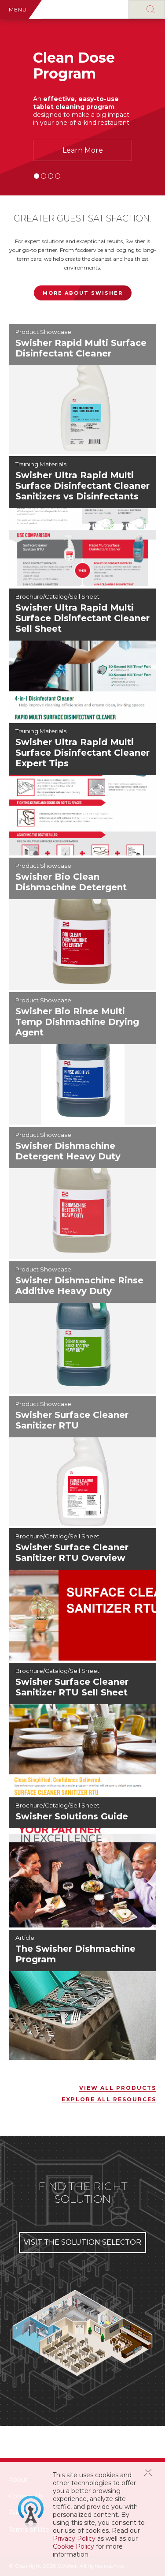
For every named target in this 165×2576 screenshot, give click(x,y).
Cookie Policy (73, 2546)
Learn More (83, 150)
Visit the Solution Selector (82, 2242)
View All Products (118, 2088)
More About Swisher (83, 293)
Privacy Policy (74, 2539)
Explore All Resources (109, 2099)
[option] (82, 107)
